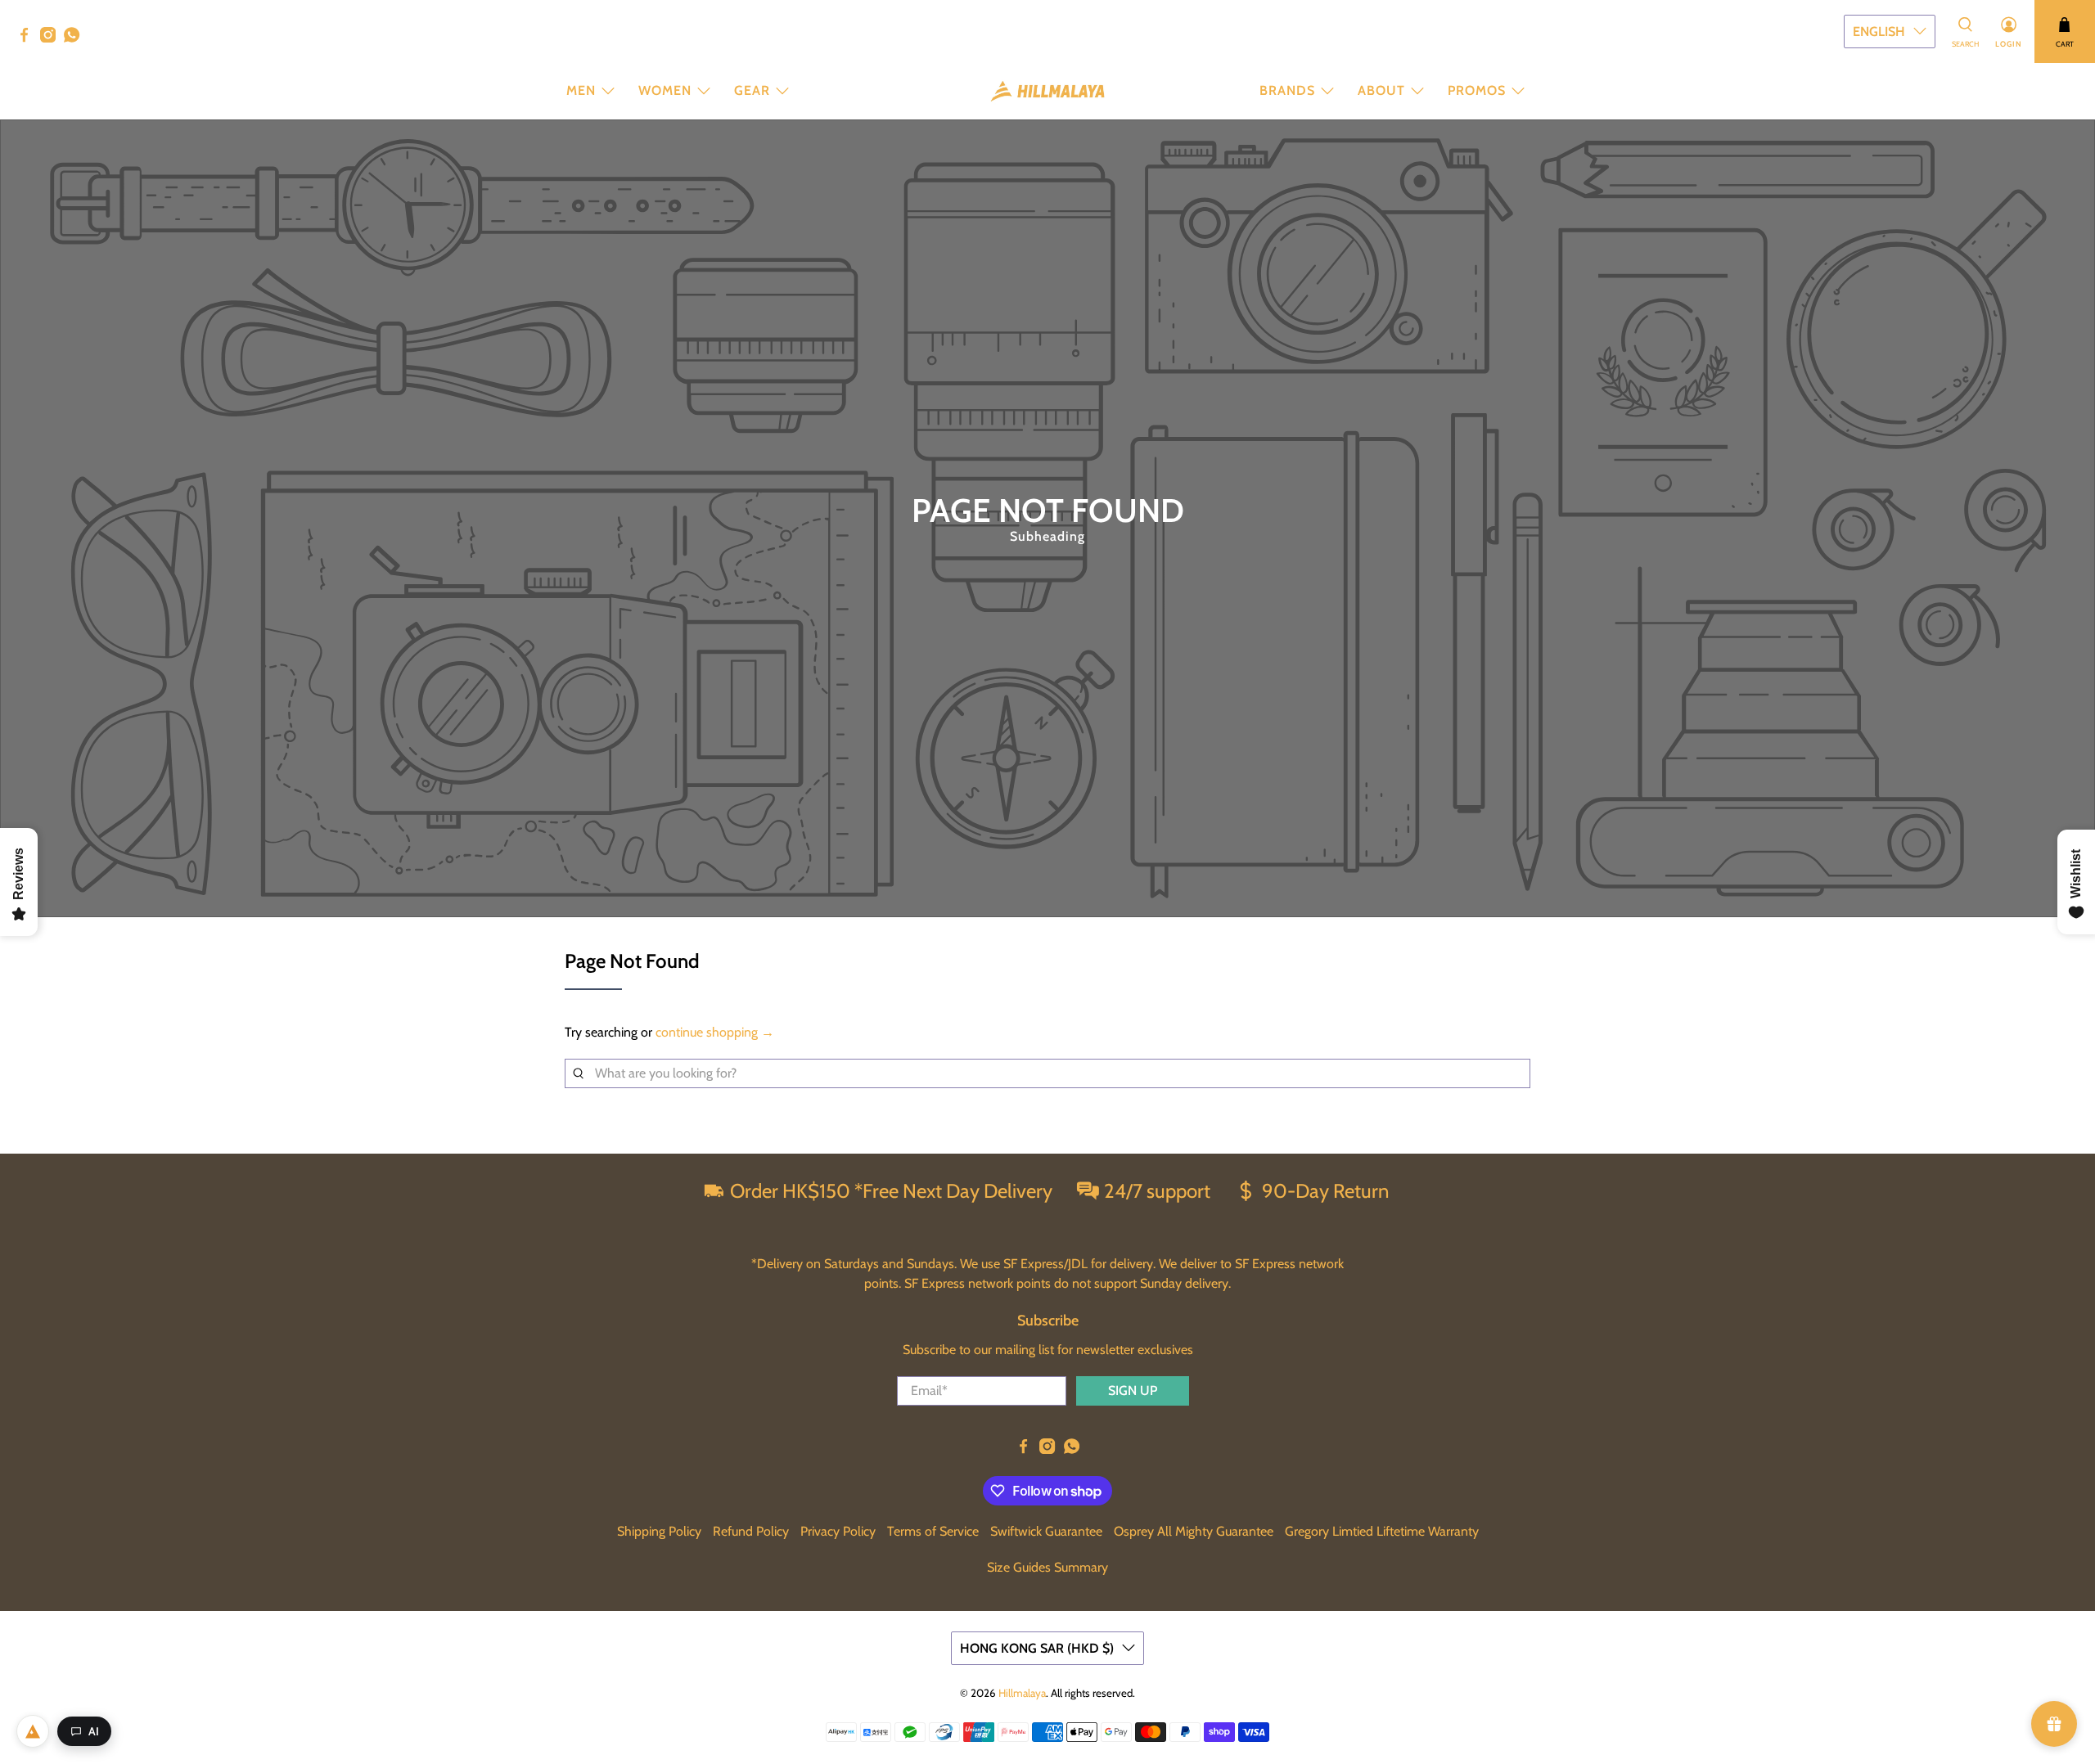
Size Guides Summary (1047, 1567)
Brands (1287, 90)
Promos (1477, 90)
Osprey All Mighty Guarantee (1194, 1531)
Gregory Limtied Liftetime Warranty (1382, 1531)
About (1381, 90)
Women (665, 90)
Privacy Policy (838, 1531)
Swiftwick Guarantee (1046, 1531)
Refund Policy (751, 1531)
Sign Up (1133, 1390)
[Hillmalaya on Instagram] (52, 38)
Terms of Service (933, 1531)
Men (581, 90)
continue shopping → (715, 1032)
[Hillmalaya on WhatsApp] (76, 38)
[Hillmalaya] (1047, 91)
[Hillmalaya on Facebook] (28, 38)
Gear (752, 90)
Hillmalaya (1022, 1693)
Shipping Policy (659, 1531)
